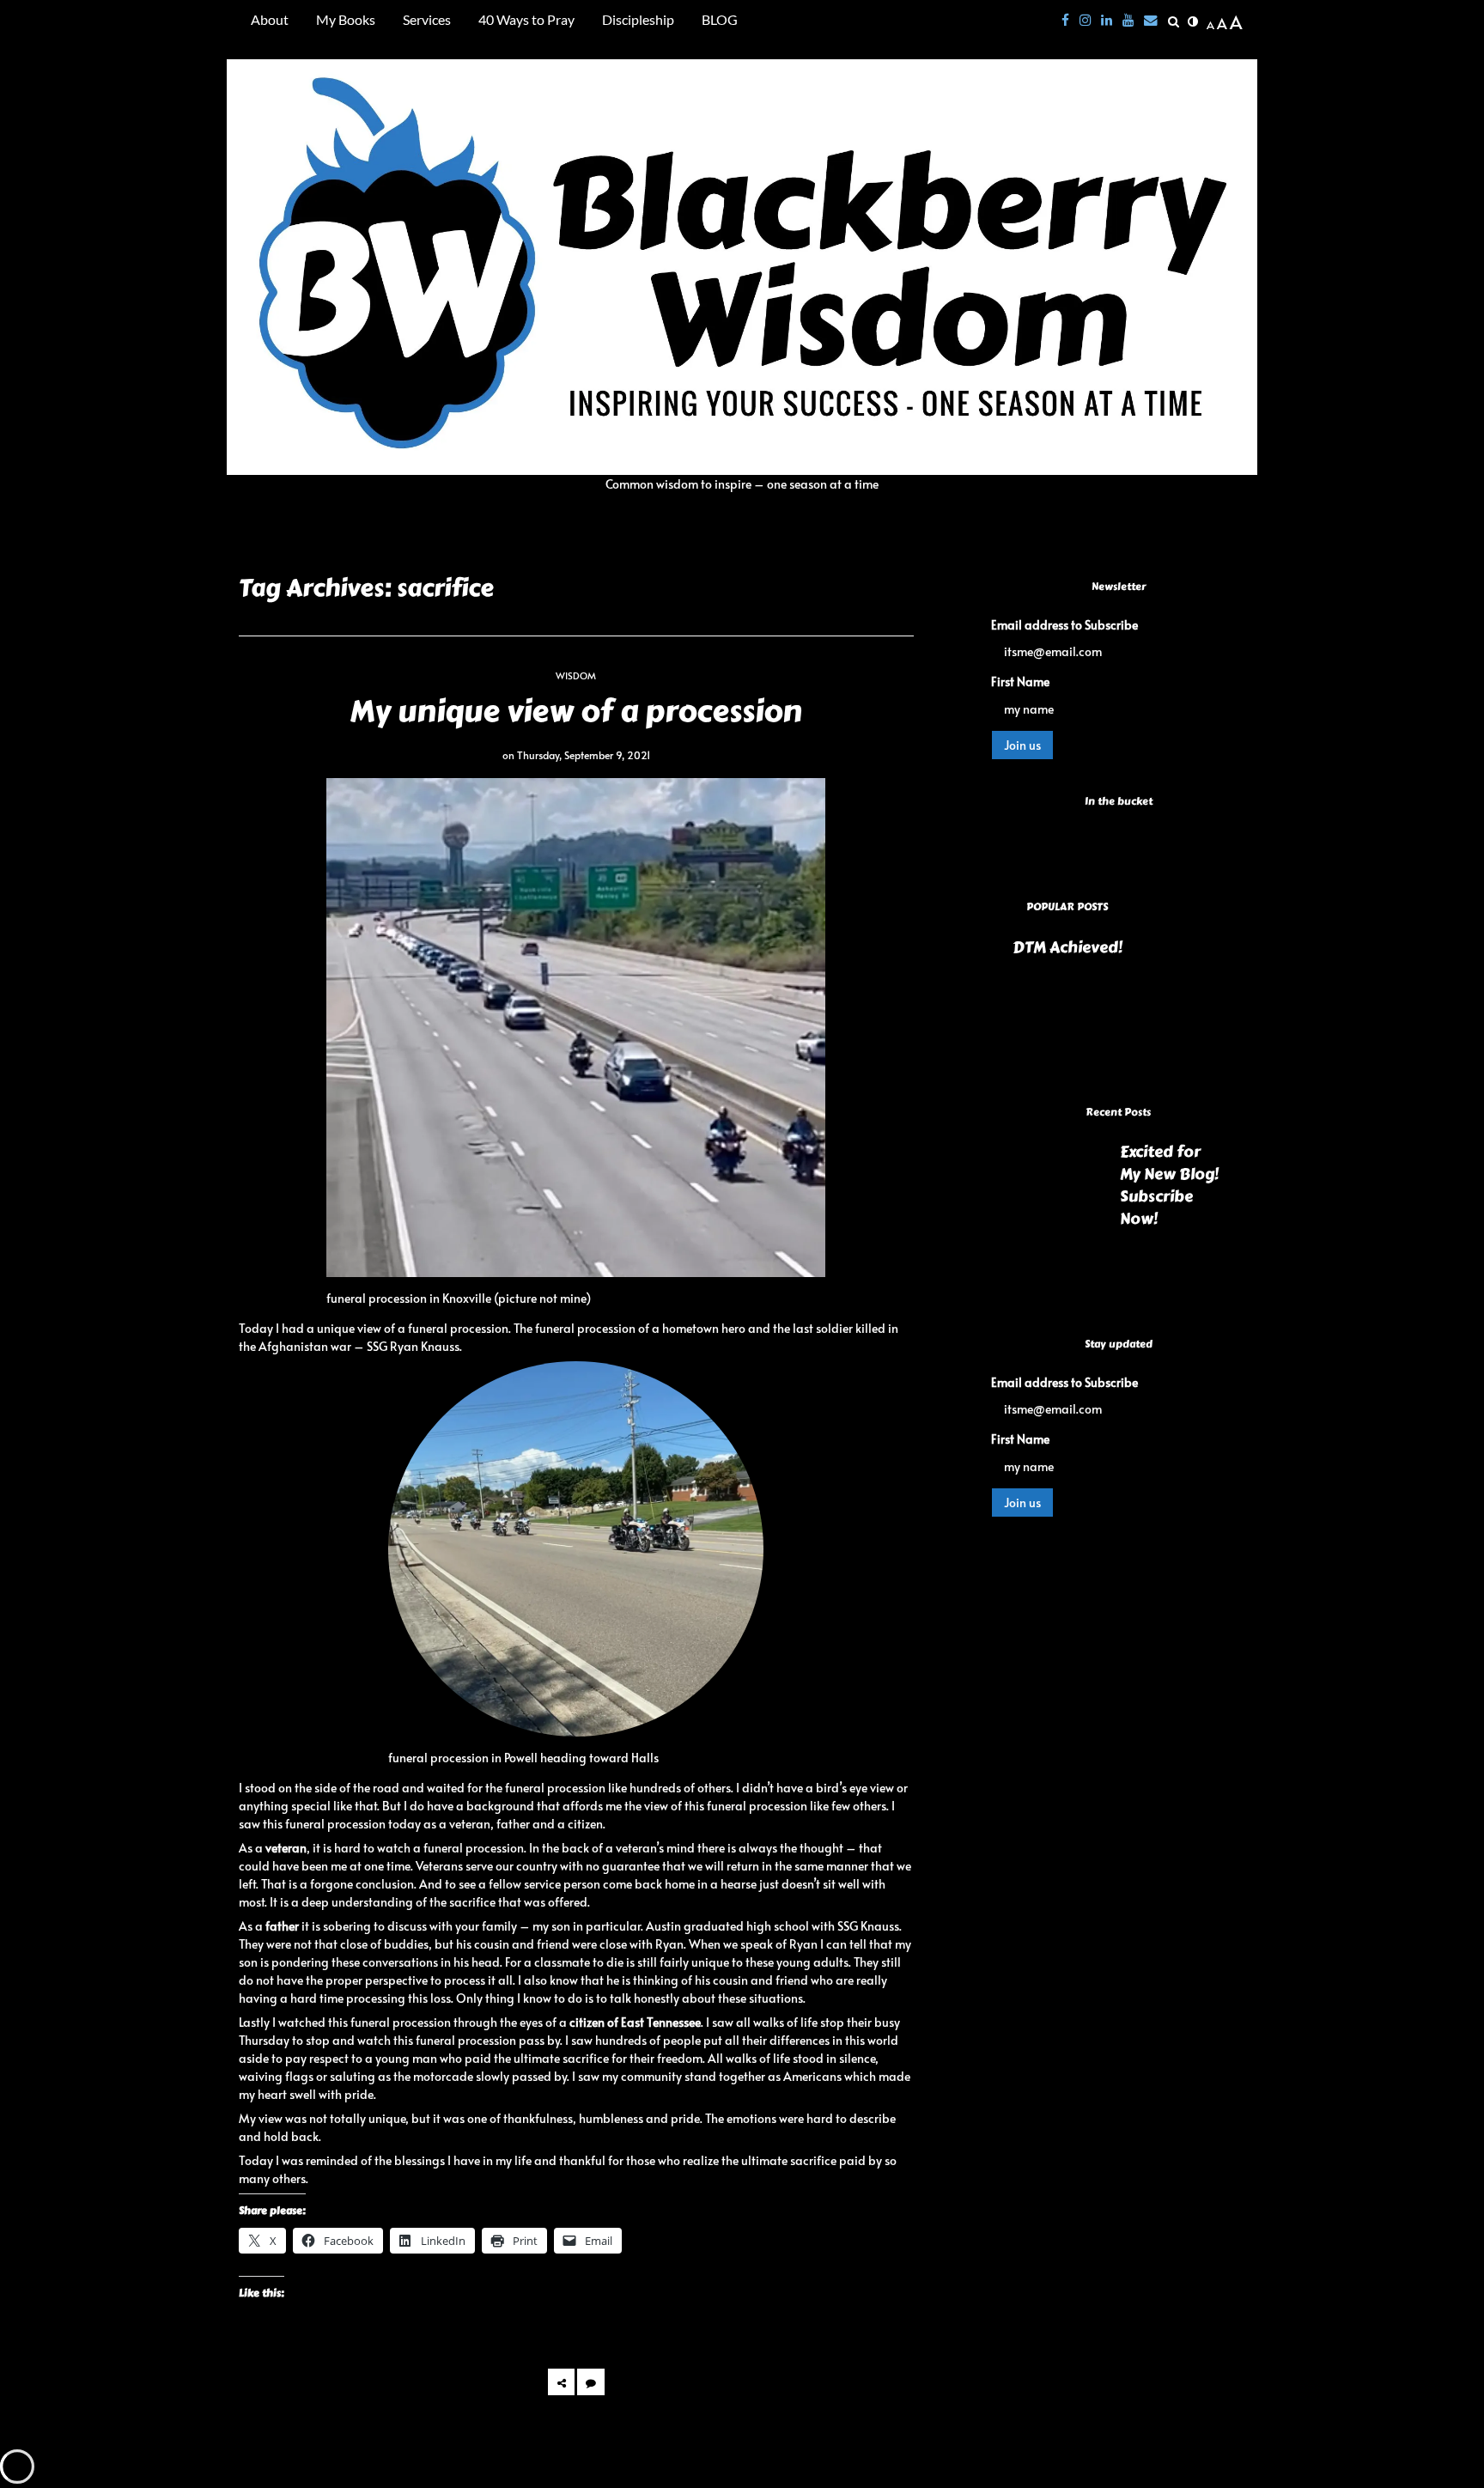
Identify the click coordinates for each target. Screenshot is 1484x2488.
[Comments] (590, 2382)
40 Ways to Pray (526, 19)
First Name (1020, 681)
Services (427, 19)
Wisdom (576, 675)
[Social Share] (561, 2382)
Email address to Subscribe (1064, 625)
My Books (346, 19)
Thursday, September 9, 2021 (584, 755)
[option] (1118, 951)
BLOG (720, 19)
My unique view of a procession (576, 711)
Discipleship (638, 19)
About (270, 19)
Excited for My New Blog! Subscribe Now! (1169, 1186)
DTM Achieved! (1067, 948)
